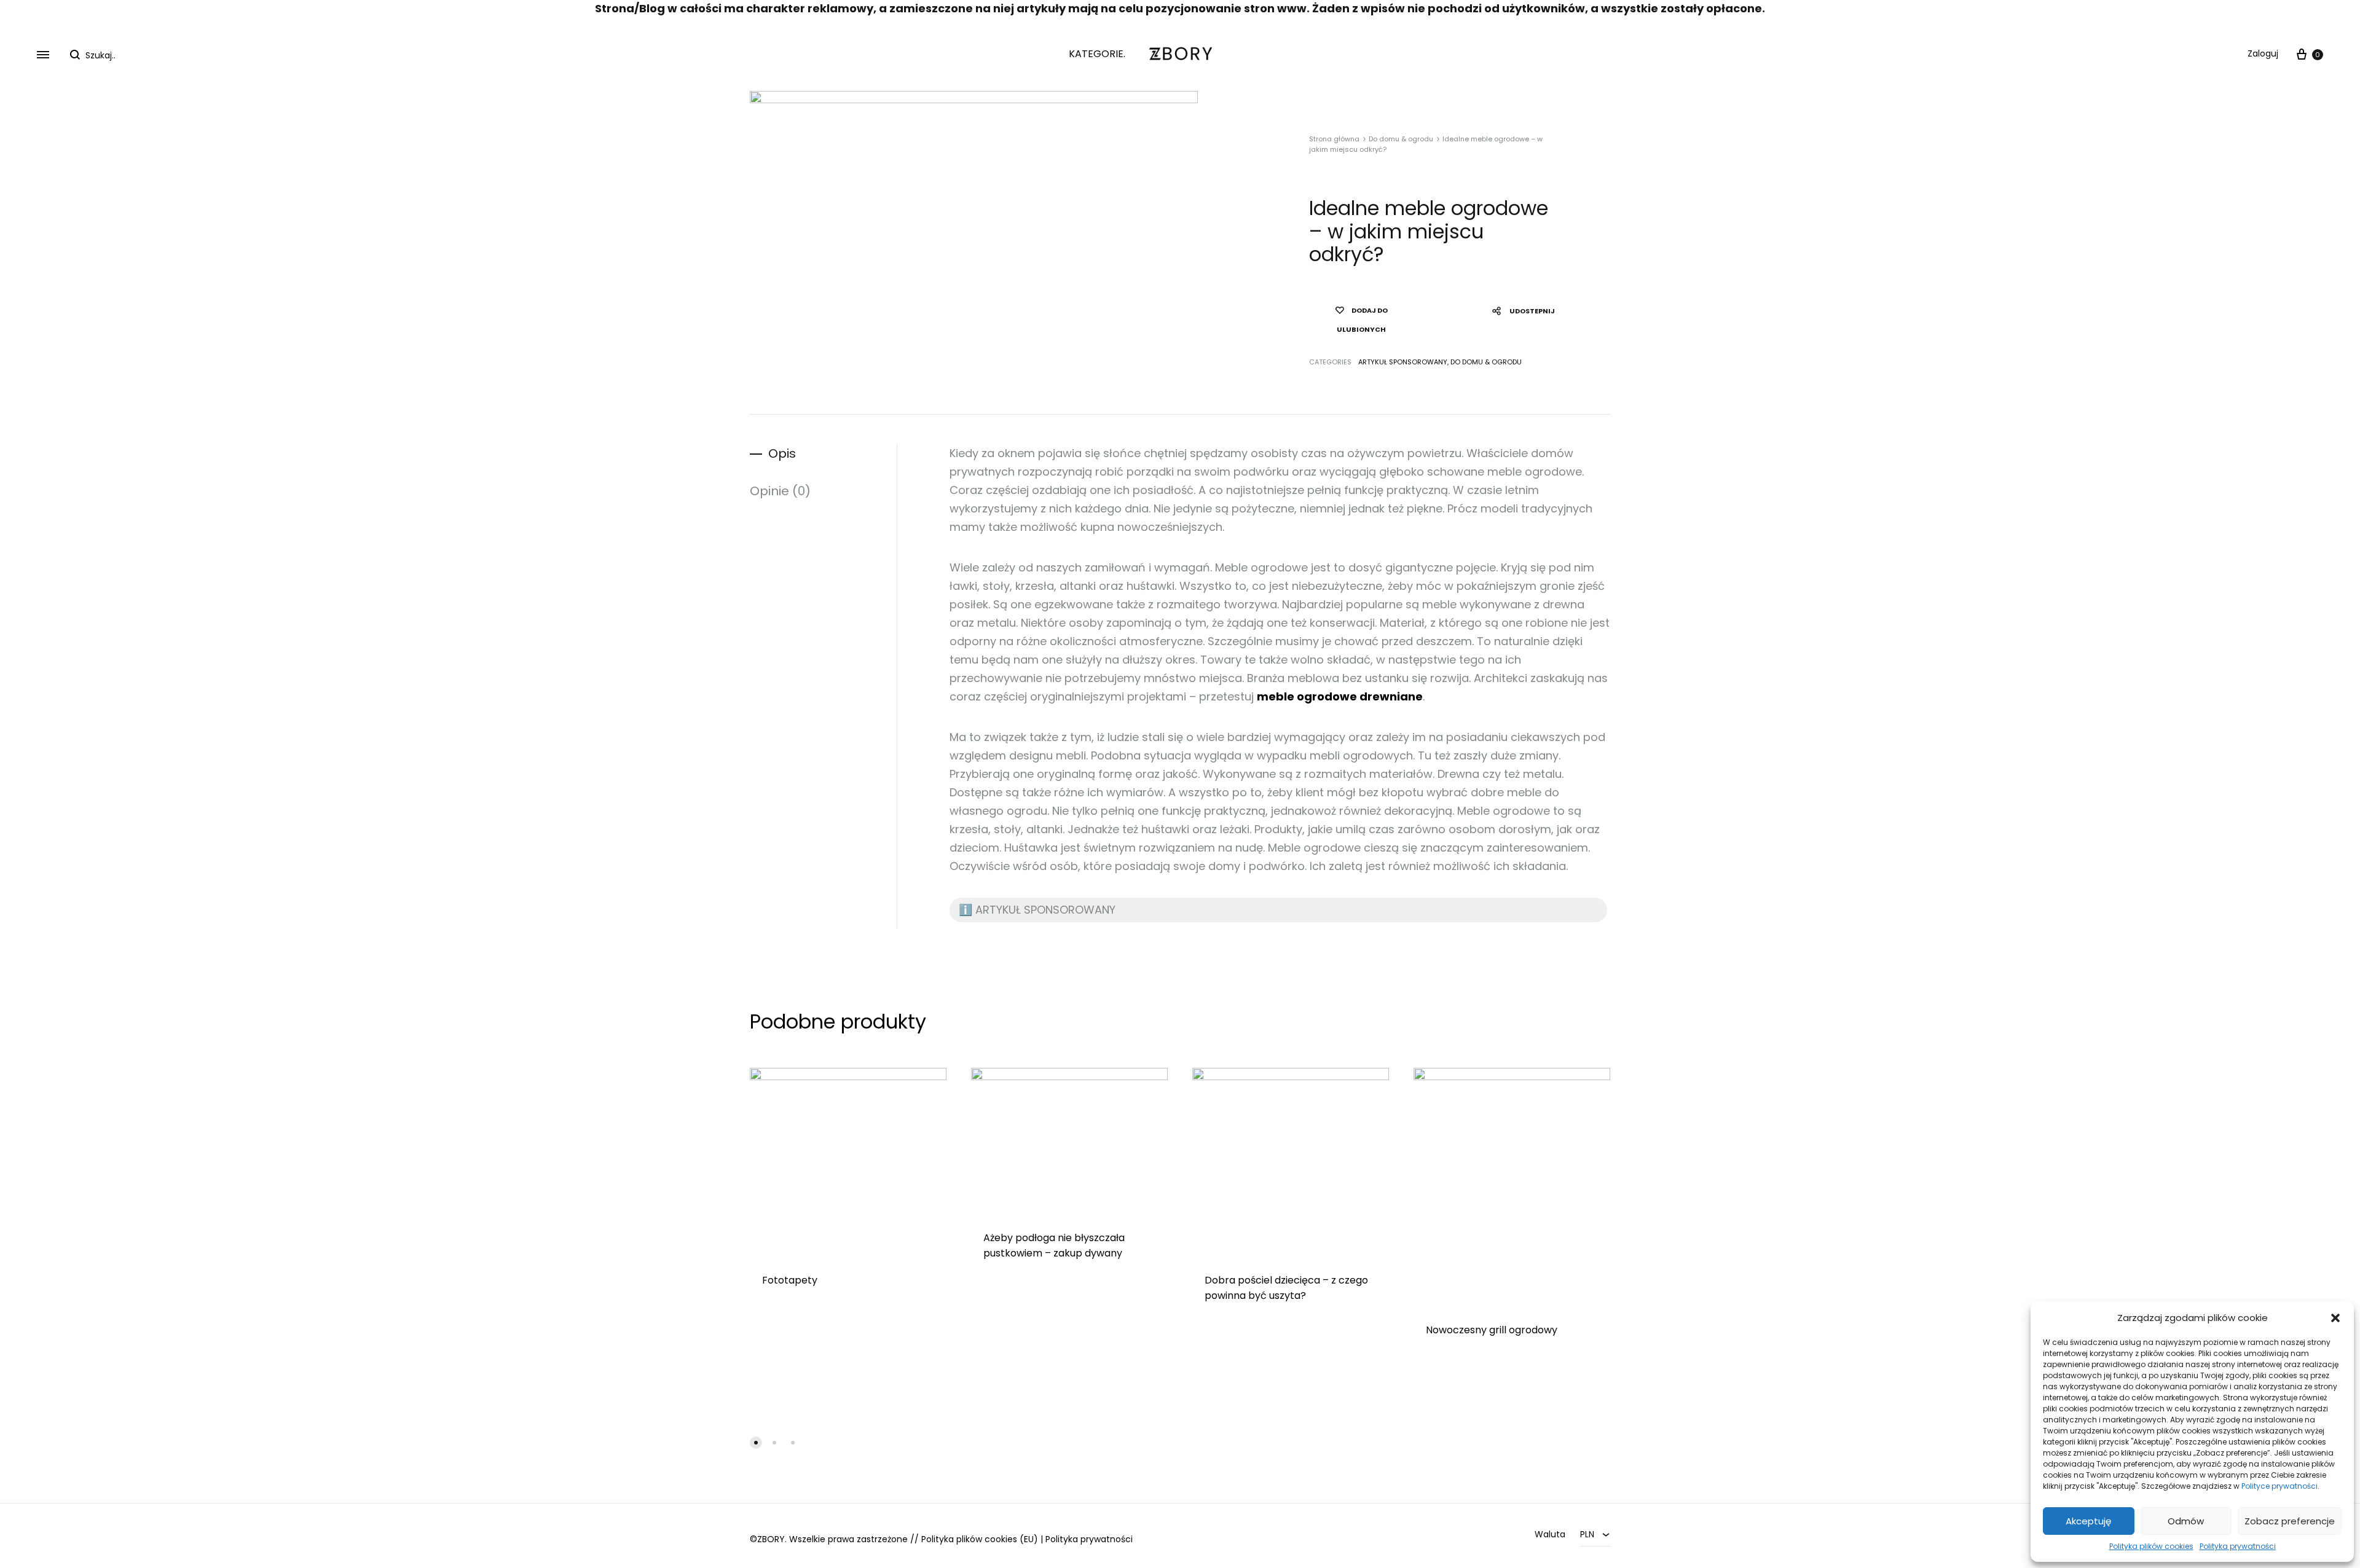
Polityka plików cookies (2151, 1546)
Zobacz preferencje (2290, 1521)
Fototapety (790, 1280)
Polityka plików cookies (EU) (980, 1539)
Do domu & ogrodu (1401, 139)
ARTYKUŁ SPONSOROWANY (1403, 362)
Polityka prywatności (2238, 1546)
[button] (2335, 1318)
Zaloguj (2263, 53)
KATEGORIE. (1097, 54)
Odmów (2186, 1521)
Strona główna (1334, 139)
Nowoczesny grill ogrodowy (1492, 1330)
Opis (782, 453)
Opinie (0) (780, 491)
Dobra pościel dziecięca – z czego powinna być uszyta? (1286, 1288)
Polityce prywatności (2279, 1486)
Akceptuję (2088, 1521)
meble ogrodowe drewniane (1340, 696)
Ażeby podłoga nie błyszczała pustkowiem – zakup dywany (1054, 1245)
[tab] (823, 454)
